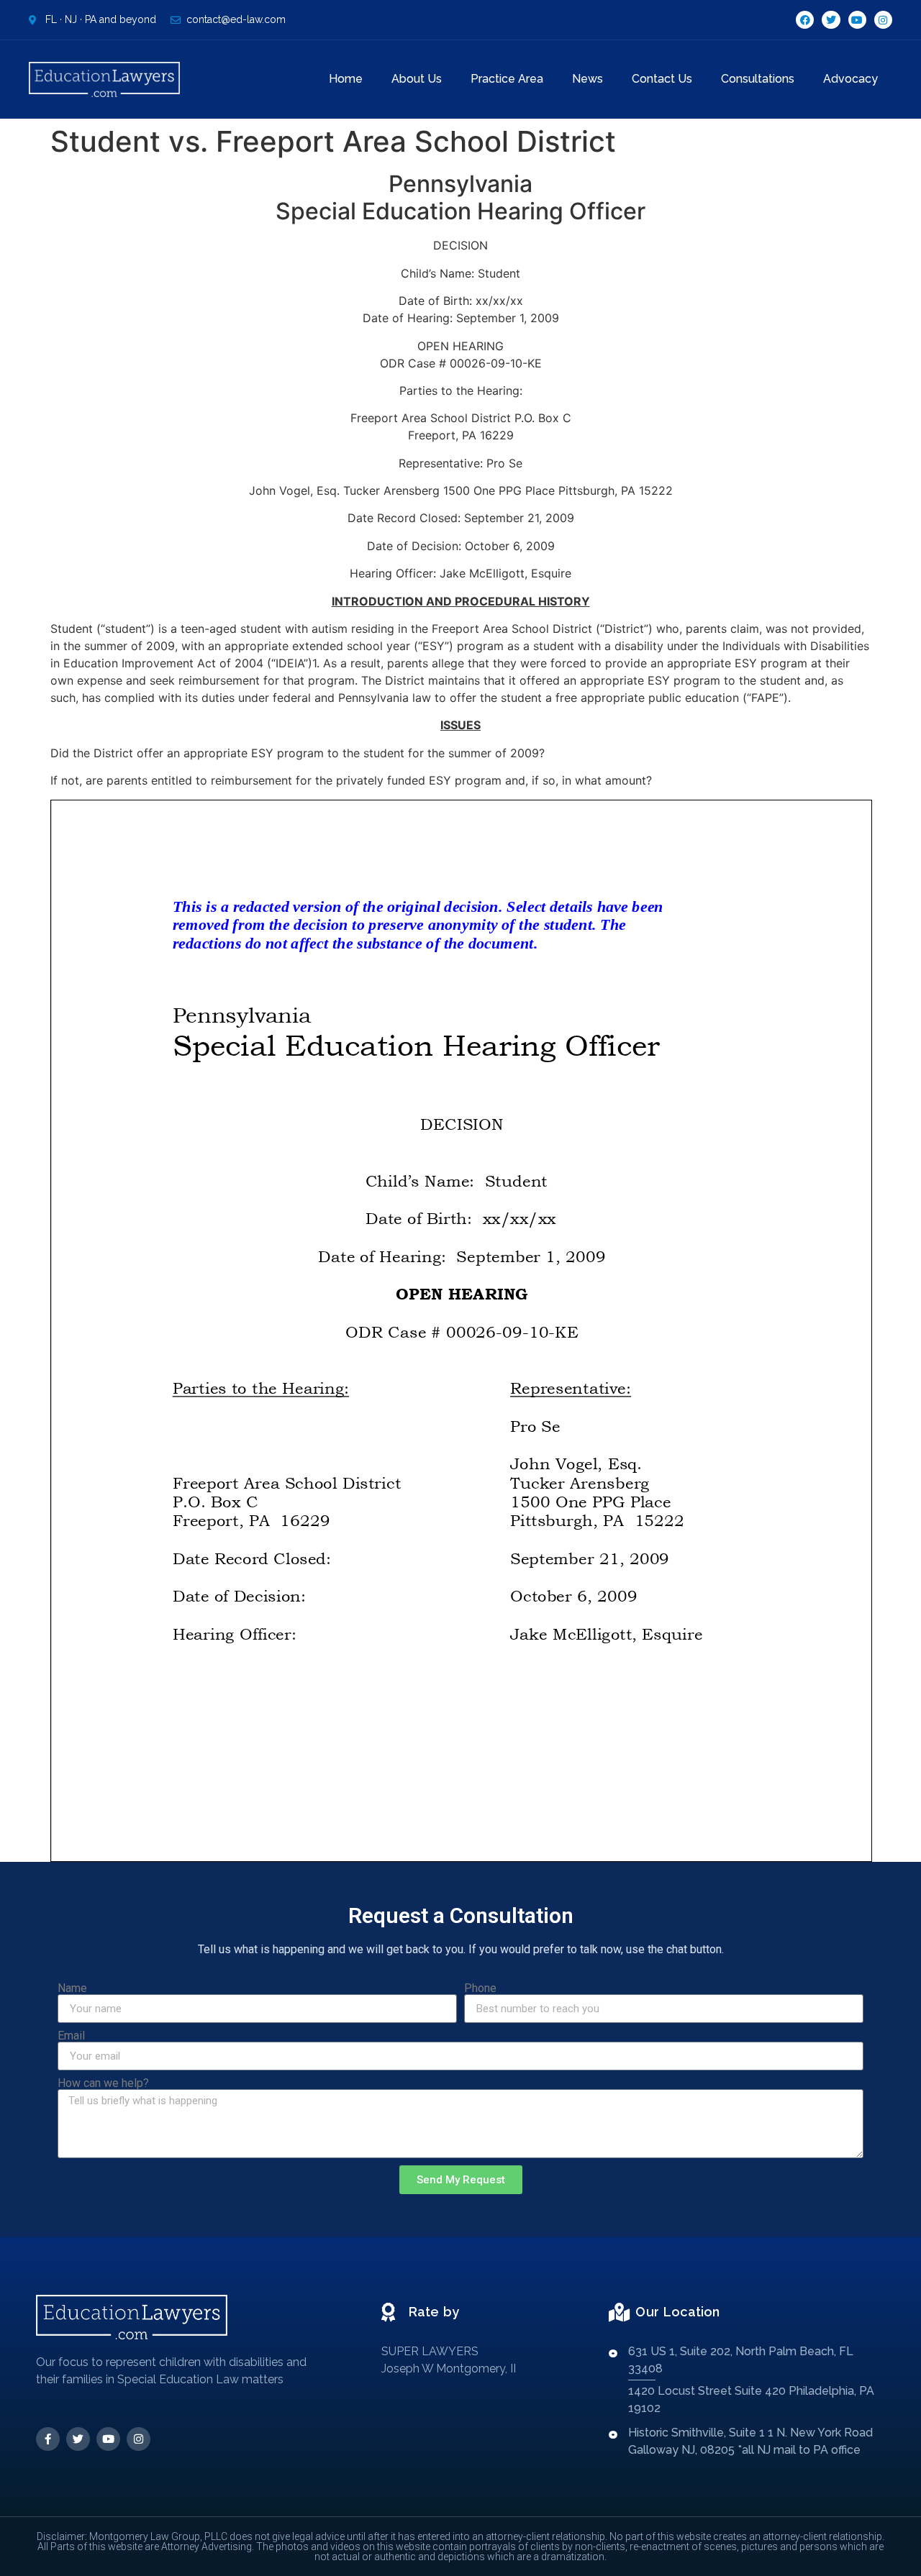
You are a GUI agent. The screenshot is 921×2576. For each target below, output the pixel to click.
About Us (417, 79)
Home (346, 79)
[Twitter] (831, 20)
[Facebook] (805, 20)
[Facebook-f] (48, 2439)
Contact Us (662, 79)
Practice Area (507, 79)
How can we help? (103, 2083)
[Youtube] (857, 20)
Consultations (758, 79)
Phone (480, 1988)
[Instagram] (883, 20)
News (587, 79)
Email (71, 2036)
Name (72, 1988)
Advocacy (850, 79)
